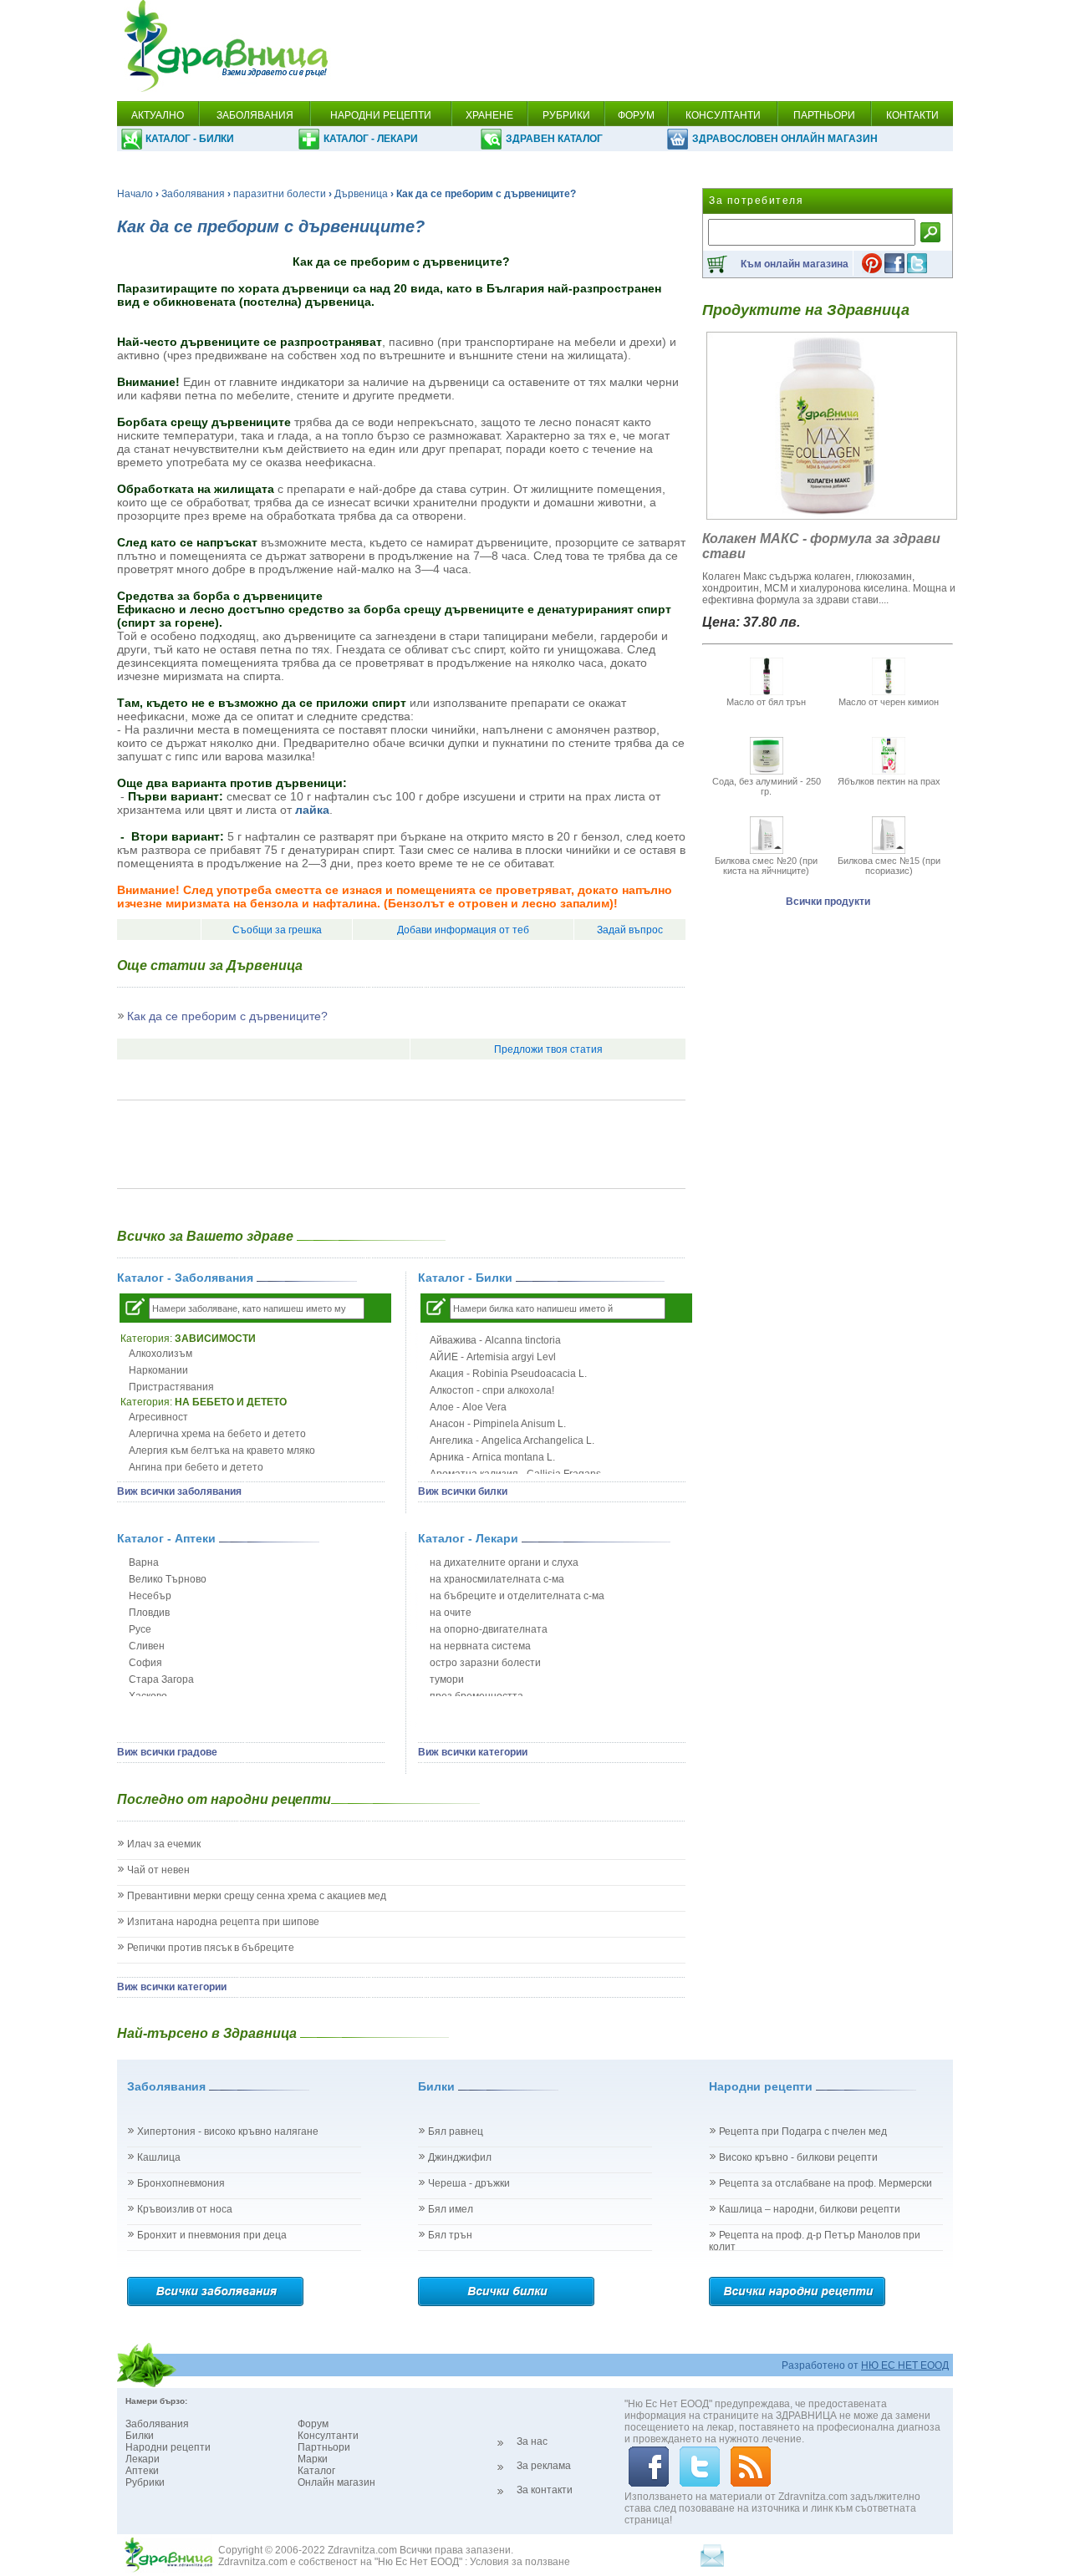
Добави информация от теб (463, 930)
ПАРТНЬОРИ (824, 115)
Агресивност (158, 1417)
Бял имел (451, 2209)
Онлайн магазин (336, 2482)
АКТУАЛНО (158, 115)
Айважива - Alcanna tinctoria (495, 1340)
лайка (312, 810)
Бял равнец (456, 2131)
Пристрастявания (171, 1387)
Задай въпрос (630, 930)
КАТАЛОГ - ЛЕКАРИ (371, 139)
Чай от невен (158, 1870)
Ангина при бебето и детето (196, 1467)
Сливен (147, 1646)
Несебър (150, 1596)
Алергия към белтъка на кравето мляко (222, 1451)
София (145, 1663)
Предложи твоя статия (548, 1049)
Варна (144, 1562)
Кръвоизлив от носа (185, 2209)
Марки (313, 2459)
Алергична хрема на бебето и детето (217, 1434)
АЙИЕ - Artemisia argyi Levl (493, 1357)
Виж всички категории (473, 1752)
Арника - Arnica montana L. (492, 1457)
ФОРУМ (636, 115)
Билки (140, 2436)
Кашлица (159, 2157)
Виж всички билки (463, 1491)
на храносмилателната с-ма (497, 1579)
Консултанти (328, 2436)
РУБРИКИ (566, 115)
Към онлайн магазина (795, 264)
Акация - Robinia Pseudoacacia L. (508, 1374)
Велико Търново (168, 1579)
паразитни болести (280, 194)
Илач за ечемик (164, 1844)
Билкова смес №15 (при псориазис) (889, 866)
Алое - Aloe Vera (468, 1407)
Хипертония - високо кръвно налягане (228, 2131)
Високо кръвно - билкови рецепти (798, 2157)
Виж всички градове (167, 1752)
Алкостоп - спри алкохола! (492, 1390)
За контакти (545, 2490)
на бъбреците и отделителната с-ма (517, 1596)
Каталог (316, 2471)
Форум (313, 2424)
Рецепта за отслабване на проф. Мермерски (825, 2183)
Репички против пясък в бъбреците (211, 1948)
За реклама (544, 2466)
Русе (140, 1629)
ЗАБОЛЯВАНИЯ (255, 115)
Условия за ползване (520, 2562)
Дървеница (361, 194)
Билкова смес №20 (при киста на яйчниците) (766, 866)
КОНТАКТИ (912, 115)
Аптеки (142, 2471)
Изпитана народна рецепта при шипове (223, 1922)
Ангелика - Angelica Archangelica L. (512, 1440)
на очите (451, 1613)
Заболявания (193, 194)
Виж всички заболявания (179, 1491)
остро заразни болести (485, 1663)
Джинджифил (460, 2157)
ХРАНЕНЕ (489, 115)
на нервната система (480, 1646)
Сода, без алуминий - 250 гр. (767, 786)
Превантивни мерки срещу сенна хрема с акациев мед (257, 1896)
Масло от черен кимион (889, 702)
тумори (447, 1679)
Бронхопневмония (181, 2183)
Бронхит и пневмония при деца (212, 2235)
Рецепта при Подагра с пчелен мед (803, 2131)
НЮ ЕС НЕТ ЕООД (905, 2365)
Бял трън (450, 2235)
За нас (532, 2441)
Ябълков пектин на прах (889, 781)
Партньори (324, 2447)
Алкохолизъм (160, 1354)
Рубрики (145, 2482)
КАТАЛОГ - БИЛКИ (190, 139)
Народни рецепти (168, 2447)
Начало (135, 194)
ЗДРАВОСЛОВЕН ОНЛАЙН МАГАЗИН (785, 139)
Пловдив (149, 1613)
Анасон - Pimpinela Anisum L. (498, 1424)
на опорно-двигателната (489, 1629)
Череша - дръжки (469, 2183)
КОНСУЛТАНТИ (723, 115)
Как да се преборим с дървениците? (227, 1016)
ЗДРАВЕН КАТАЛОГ (554, 139)
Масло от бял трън (766, 702)
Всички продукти (828, 902)
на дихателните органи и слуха (504, 1562)
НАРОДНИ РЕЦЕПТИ (381, 115)
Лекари (143, 2459)
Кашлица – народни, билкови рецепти (810, 2209)
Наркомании (158, 1370)
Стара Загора (161, 1679)
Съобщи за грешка (277, 930)
